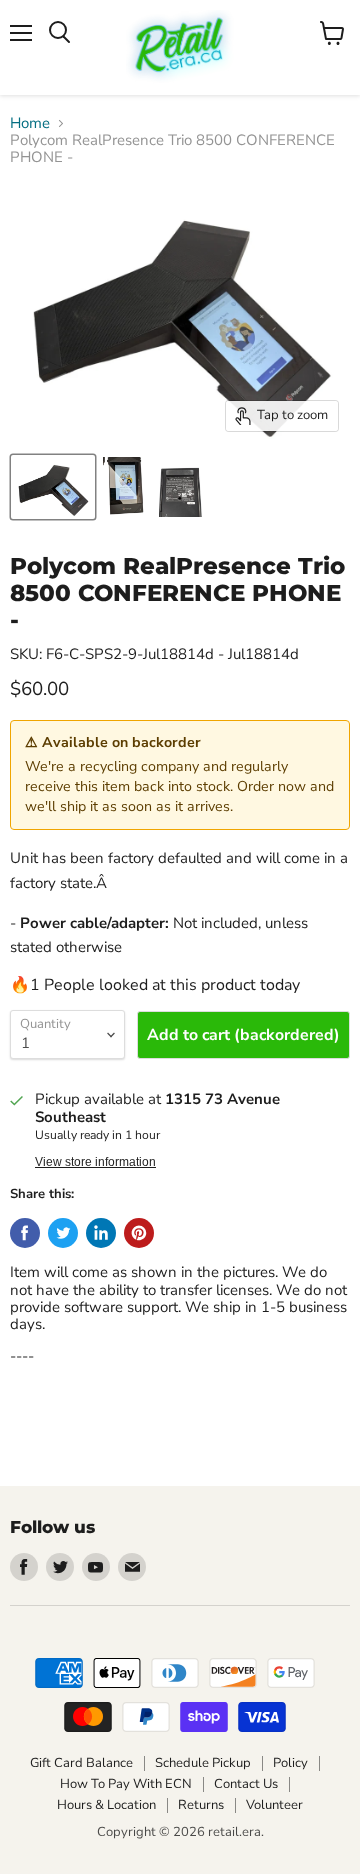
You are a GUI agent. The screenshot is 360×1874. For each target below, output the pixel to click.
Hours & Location (106, 1805)
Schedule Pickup (203, 1763)
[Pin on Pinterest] (139, 1233)
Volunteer (274, 1805)
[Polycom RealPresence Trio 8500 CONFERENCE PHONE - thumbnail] (53, 487)
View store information (95, 1162)
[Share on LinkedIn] (101, 1233)
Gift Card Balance (81, 1763)
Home (30, 123)
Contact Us (246, 1784)
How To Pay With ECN (126, 1784)
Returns (201, 1805)
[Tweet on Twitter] (63, 1233)
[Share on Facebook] (25, 1233)
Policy (290, 1763)
